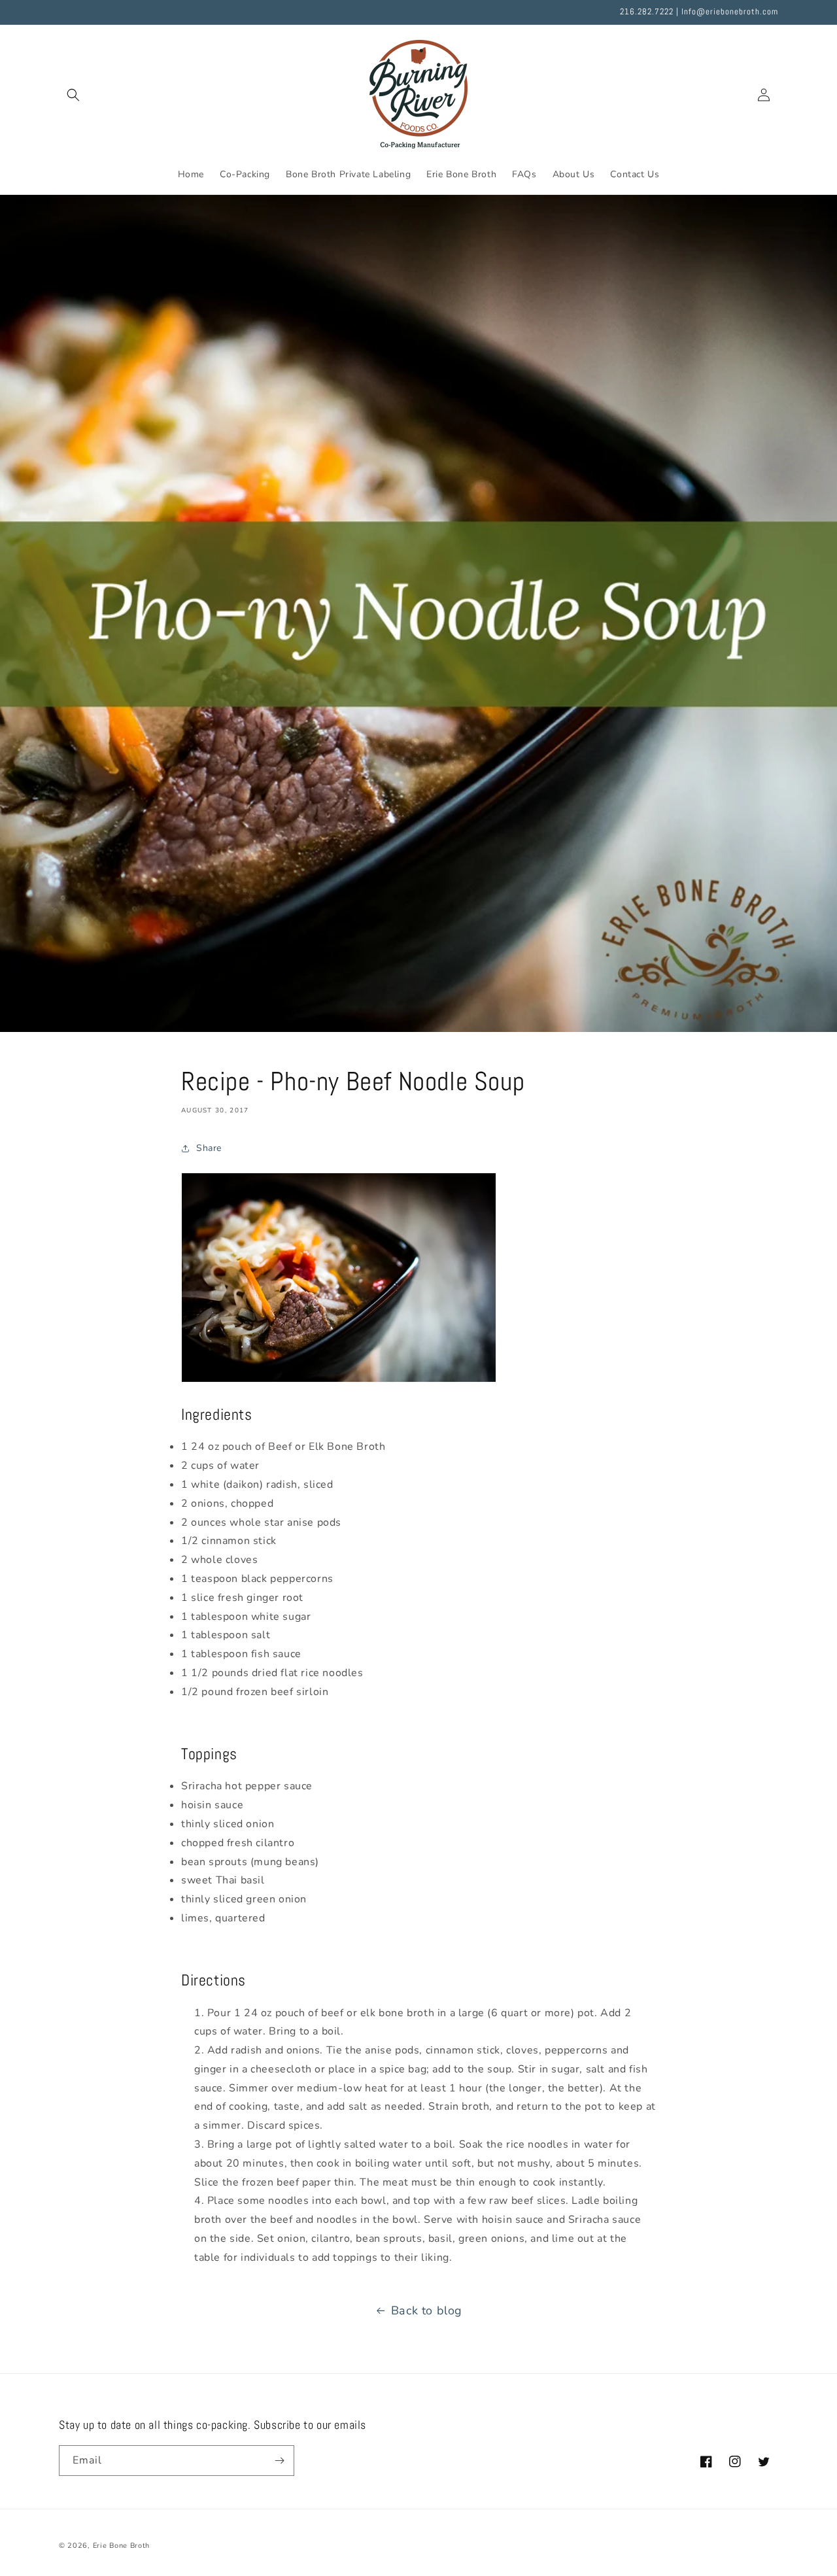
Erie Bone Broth (122, 2546)
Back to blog (427, 2310)
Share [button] (209, 1148)
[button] (73, 95)
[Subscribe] (279, 2461)
